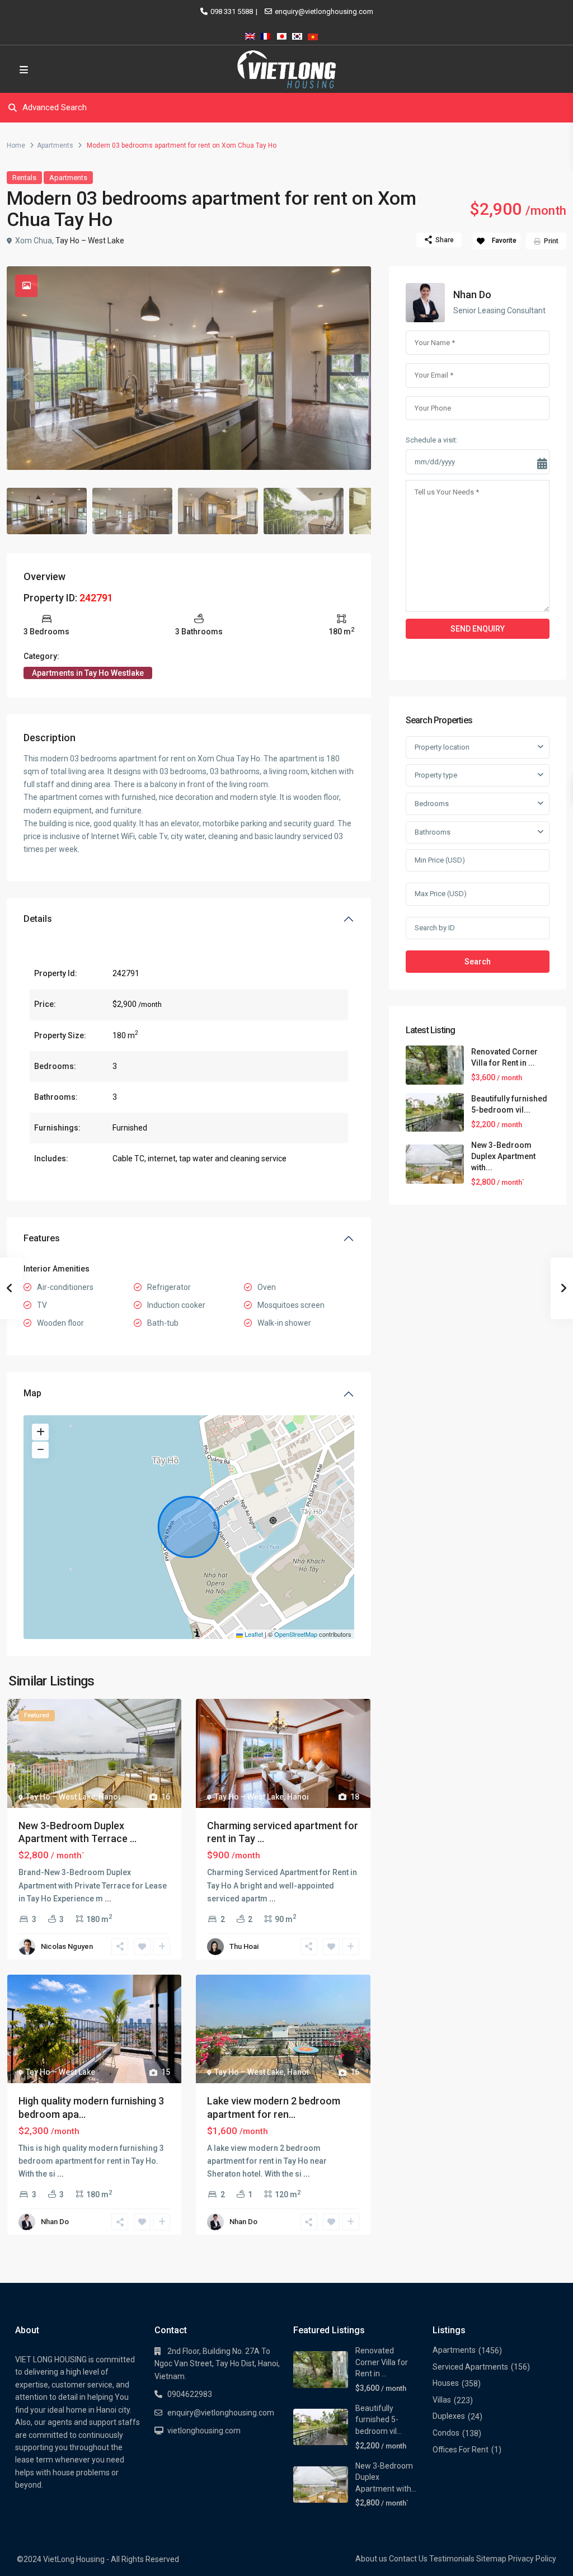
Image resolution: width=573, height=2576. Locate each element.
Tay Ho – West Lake (90, 241)
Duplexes (449, 2416)
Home (16, 145)
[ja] (281, 34)
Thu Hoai (244, 1946)
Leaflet (253, 1634)
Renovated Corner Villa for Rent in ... (382, 2362)
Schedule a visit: (432, 440)
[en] (250, 34)
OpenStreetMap (296, 1634)
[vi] (313, 34)
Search (478, 962)
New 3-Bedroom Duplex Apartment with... (503, 1156)
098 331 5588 (232, 11)
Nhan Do (55, 2222)
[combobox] (478, 747)
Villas (442, 2400)
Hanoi (109, 1797)
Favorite (504, 241)
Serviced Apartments (470, 2367)
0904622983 (190, 2394)
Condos (446, 2433)
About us (371, 2559)
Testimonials (452, 2559)
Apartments (55, 145)
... (108, 1899)
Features (42, 1238)
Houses (446, 2383)
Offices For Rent (461, 2450)
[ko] (297, 34)
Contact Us (408, 2559)
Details (38, 919)
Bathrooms (433, 832)
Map (32, 1393)
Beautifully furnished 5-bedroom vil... (379, 2420)
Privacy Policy (532, 2559)
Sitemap (491, 2559)
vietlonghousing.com (204, 2431)
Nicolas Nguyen (67, 1946)
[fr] (266, 34)
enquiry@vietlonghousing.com (324, 11)
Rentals (24, 178)
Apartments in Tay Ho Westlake (88, 673)
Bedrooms (432, 804)
